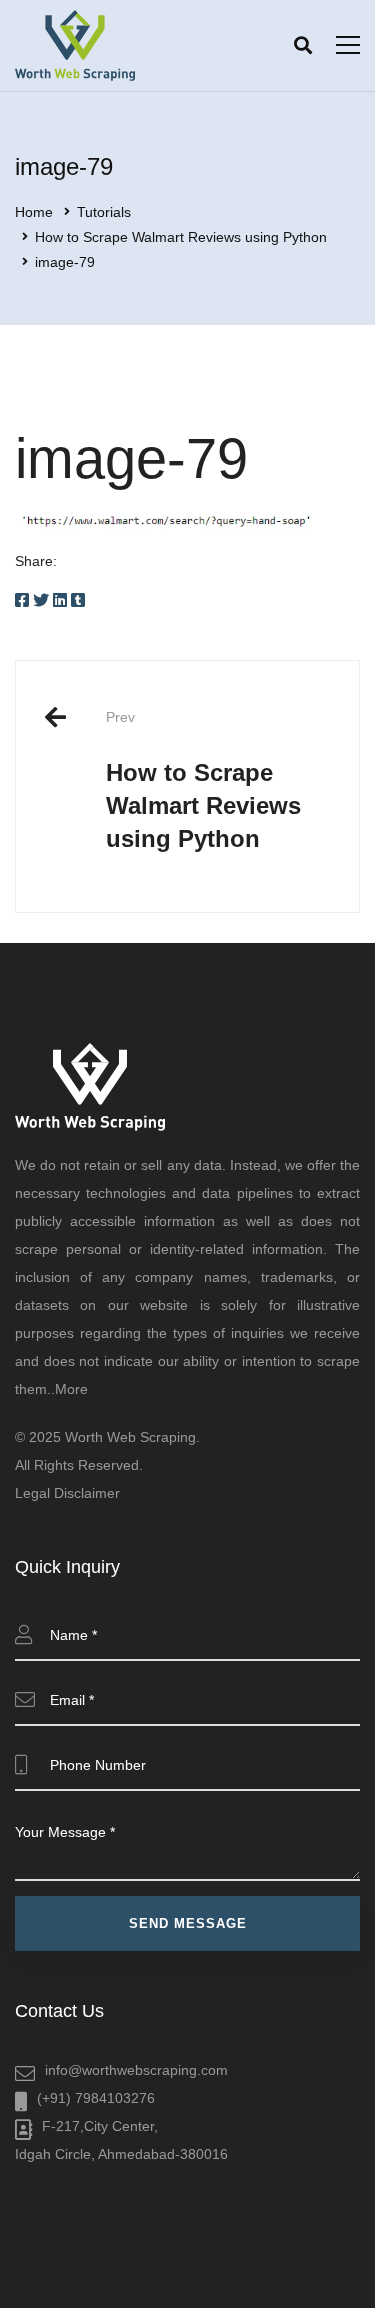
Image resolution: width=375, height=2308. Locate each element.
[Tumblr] (78, 600)
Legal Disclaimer (67, 1493)
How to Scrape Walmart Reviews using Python (181, 237)
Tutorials (104, 212)
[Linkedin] (60, 600)
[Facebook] (22, 600)
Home (34, 212)
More (71, 1389)
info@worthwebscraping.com (136, 2070)
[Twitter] (41, 600)
